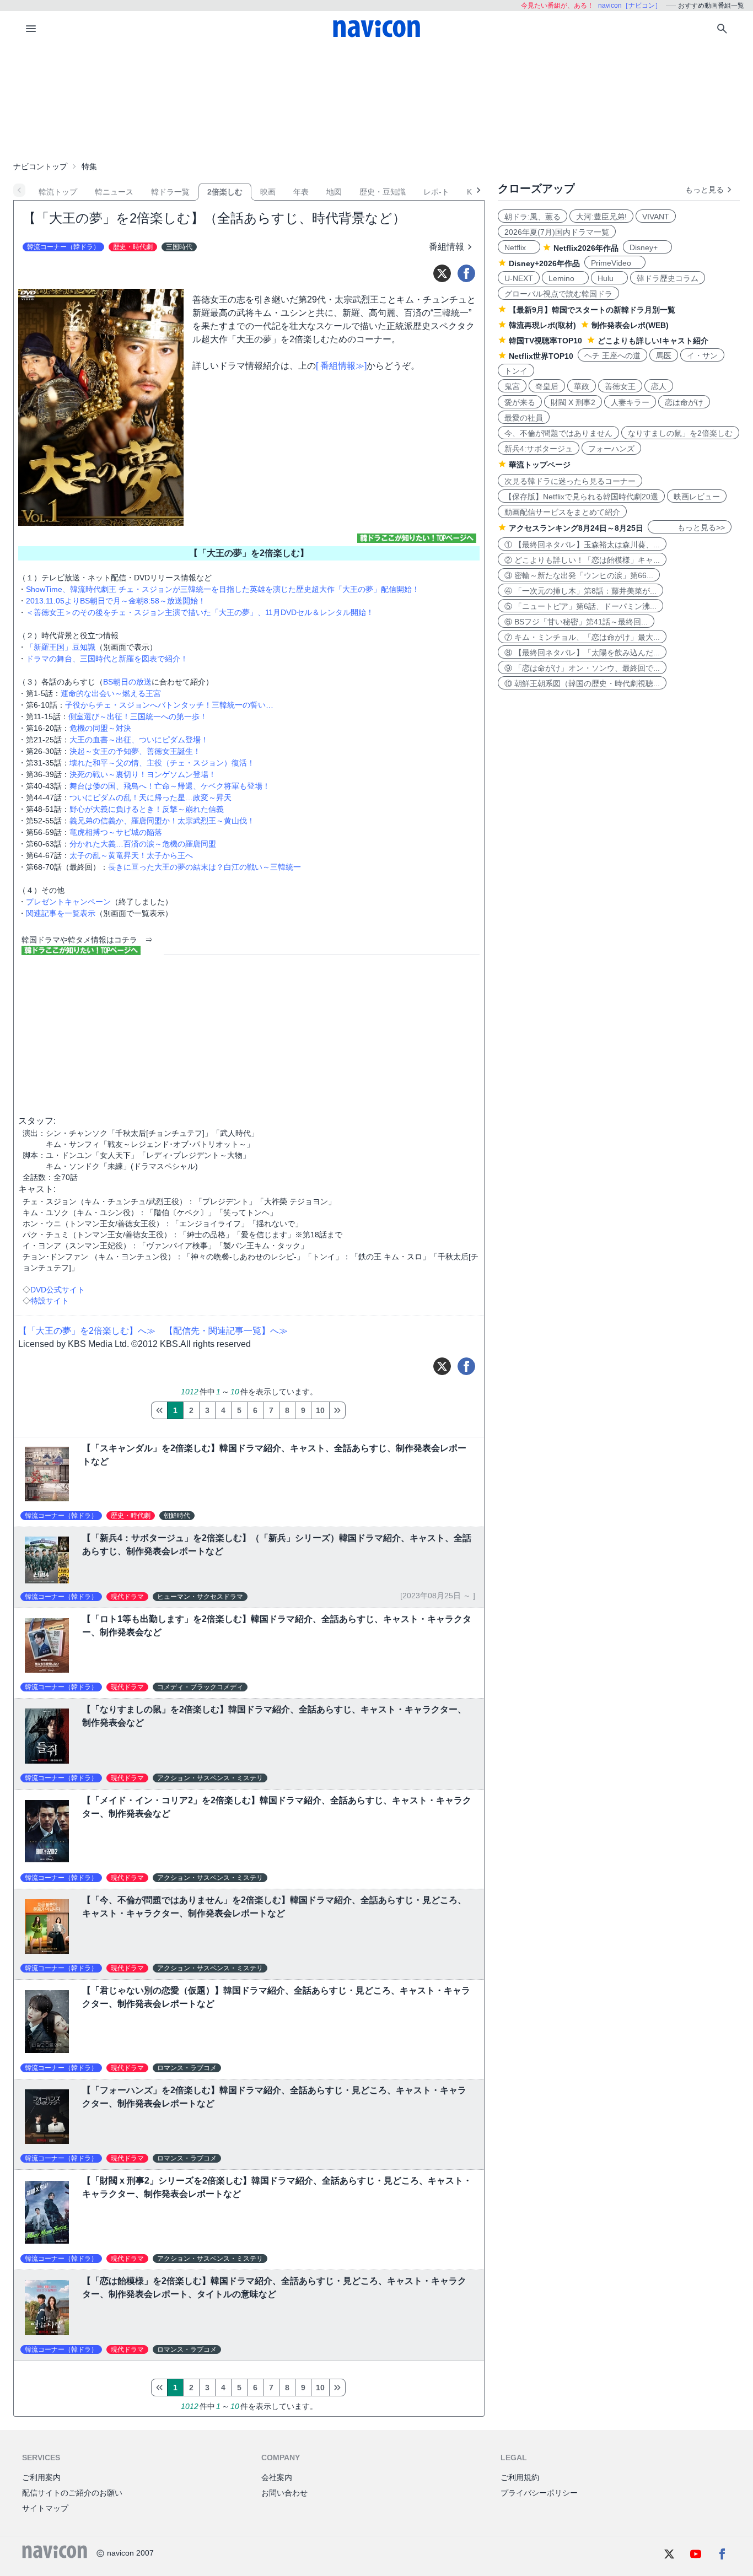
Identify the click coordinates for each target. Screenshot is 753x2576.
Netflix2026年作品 (586, 248)
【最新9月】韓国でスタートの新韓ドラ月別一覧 (592, 310)
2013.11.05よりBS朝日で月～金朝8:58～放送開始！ (116, 601)
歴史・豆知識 (383, 192)
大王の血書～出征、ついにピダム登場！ (139, 740)
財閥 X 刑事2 (573, 402)
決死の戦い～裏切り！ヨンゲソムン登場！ (143, 774)
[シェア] (466, 273)
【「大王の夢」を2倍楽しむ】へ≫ (87, 1331)
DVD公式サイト (58, 1290)
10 (320, 1410)
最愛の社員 (524, 418)
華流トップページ (540, 465)
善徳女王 (620, 386)
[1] (159, 1410)
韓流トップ (58, 192)
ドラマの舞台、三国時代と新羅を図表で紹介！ (107, 659)
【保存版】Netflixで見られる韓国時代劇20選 (581, 497)
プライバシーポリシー (539, 2493)
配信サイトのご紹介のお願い (72, 2493)
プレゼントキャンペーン (68, 902)
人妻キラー (630, 402)
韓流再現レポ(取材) (542, 325)
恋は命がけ (684, 402)
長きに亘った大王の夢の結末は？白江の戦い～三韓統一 (205, 867)
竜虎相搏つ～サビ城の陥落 (116, 832)
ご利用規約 (520, 2477)
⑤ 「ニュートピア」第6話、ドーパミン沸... (580, 606)
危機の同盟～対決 (100, 728)
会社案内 (277, 2477)
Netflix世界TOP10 (541, 356)
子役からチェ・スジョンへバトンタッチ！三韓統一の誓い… (169, 705)
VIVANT (656, 217)
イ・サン (702, 355)
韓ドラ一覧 (170, 192)
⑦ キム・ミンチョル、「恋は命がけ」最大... (582, 637)
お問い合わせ (284, 2493)
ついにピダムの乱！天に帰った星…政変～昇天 (150, 797)
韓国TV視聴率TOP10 (545, 341)
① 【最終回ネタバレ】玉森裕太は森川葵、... (582, 545)
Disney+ (647, 247)
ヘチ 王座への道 (612, 355)
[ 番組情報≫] (341, 366)
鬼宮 (512, 386)
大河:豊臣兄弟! (601, 217)
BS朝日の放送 (127, 682)
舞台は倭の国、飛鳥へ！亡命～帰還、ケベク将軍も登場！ (170, 786)
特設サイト (50, 1301)
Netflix (519, 247)
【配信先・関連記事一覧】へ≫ (226, 1331)
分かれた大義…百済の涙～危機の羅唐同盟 (143, 844)
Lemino (565, 278)
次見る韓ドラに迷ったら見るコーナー (570, 481)
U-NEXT (519, 278)
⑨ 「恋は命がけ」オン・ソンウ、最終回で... (582, 668)
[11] (337, 1410)
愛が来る (520, 402)
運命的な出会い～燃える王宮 (111, 693)
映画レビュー (697, 497)
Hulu (609, 278)
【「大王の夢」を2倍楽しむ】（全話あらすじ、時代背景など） (214, 218)
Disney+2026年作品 (544, 263)
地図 (334, 192)
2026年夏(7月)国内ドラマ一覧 (557, 232)
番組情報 (447, 247)
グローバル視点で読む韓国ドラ (558, 294)
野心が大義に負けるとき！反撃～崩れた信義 (147, 809)
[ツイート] (442, 273)
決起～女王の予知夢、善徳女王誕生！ (135, 751)
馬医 (664, 355)
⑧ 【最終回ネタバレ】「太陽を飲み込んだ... (582, 653)
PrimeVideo (615, 263)
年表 (301, 192)
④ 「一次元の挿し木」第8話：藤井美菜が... (580, 591)
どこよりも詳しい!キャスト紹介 (653, 341)
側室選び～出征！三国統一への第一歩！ (138, 716)
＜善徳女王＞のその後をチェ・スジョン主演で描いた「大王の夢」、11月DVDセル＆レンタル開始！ (200, 612)
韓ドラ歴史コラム (668, 278)
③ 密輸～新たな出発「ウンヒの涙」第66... (579, 575)
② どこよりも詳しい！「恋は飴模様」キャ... (582, 560)
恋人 (659, 386)
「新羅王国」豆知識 (61, 647)
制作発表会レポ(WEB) (630, 325)
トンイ (516, 371)
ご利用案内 (41, 2477)
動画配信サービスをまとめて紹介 (562, 512)
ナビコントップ (40, 166)
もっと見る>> (690, 527)
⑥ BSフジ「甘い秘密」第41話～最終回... (576, 622)
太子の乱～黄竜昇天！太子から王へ (131, 855)
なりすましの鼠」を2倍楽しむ (680, 433)
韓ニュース (114, 192)
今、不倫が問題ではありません (558, 433)
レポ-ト (436, 192)
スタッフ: (37, 1121)
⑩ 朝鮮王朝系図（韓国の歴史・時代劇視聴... (582, 683)
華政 (582, 386)
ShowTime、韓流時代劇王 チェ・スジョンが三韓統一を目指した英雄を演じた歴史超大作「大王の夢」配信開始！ (223, 589)
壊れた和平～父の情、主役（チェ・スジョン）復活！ (162, 763)
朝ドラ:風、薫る (533, 217)
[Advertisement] (376, 101)
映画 (268, 192)
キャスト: (37, 1189)
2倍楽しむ (225, 192)
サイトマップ (45, 2508)
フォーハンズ (611, 449)
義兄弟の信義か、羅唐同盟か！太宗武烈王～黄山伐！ (162, 821)
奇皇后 (547, 386)
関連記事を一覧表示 (61, 913)
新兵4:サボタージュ (539, 449)
